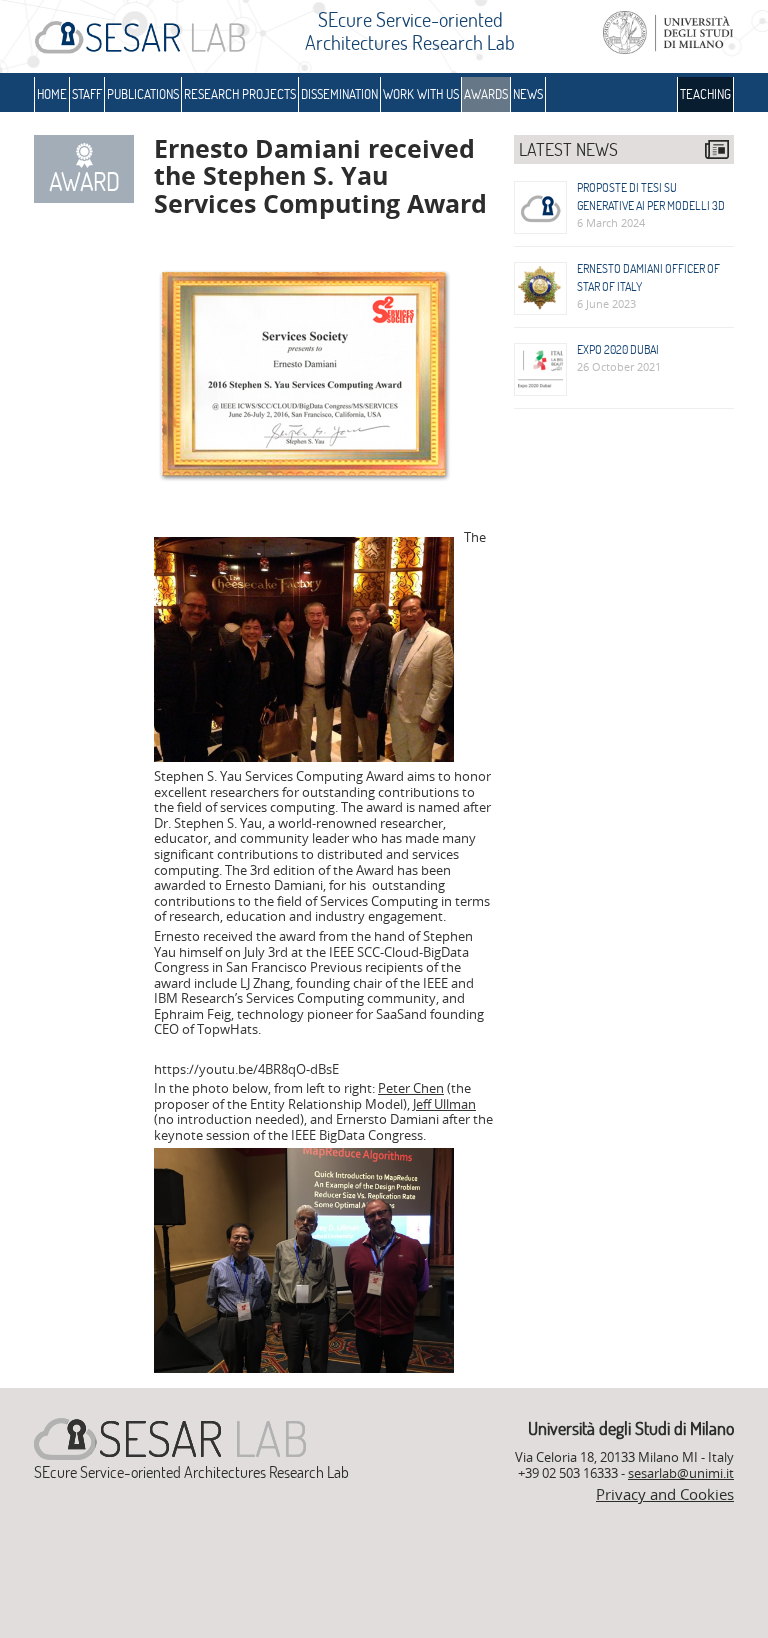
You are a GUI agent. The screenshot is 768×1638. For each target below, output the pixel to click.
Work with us (421, 94)
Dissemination (339, 94)
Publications (143, 94)
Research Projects (240, 94)
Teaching (705, 94)
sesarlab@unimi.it (681, 1473)
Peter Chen (411, 1088)
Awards (486, 94)
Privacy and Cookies (665, 1494)
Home (52, 94)
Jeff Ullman (444, 1104)
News (528, 94)
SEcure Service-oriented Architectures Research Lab (410, 31)
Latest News (568, 149)
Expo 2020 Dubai (618, 349)
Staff (87, 94)
